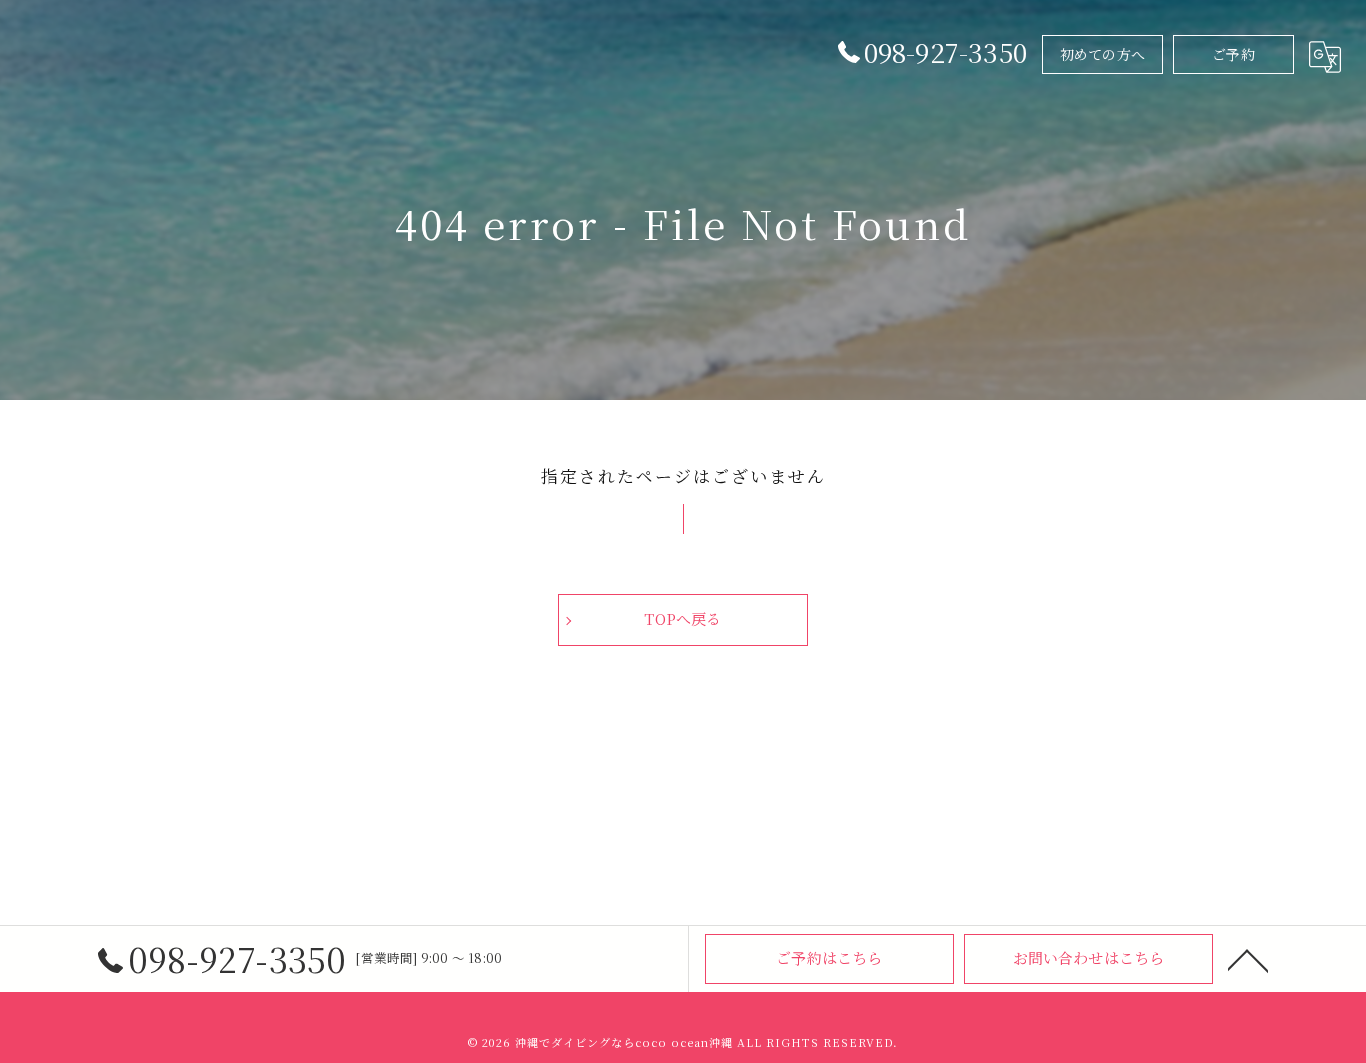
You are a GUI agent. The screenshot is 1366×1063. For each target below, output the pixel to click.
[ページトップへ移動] (1248, 959)
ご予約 (1233, 54)
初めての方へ (1102, 54)
